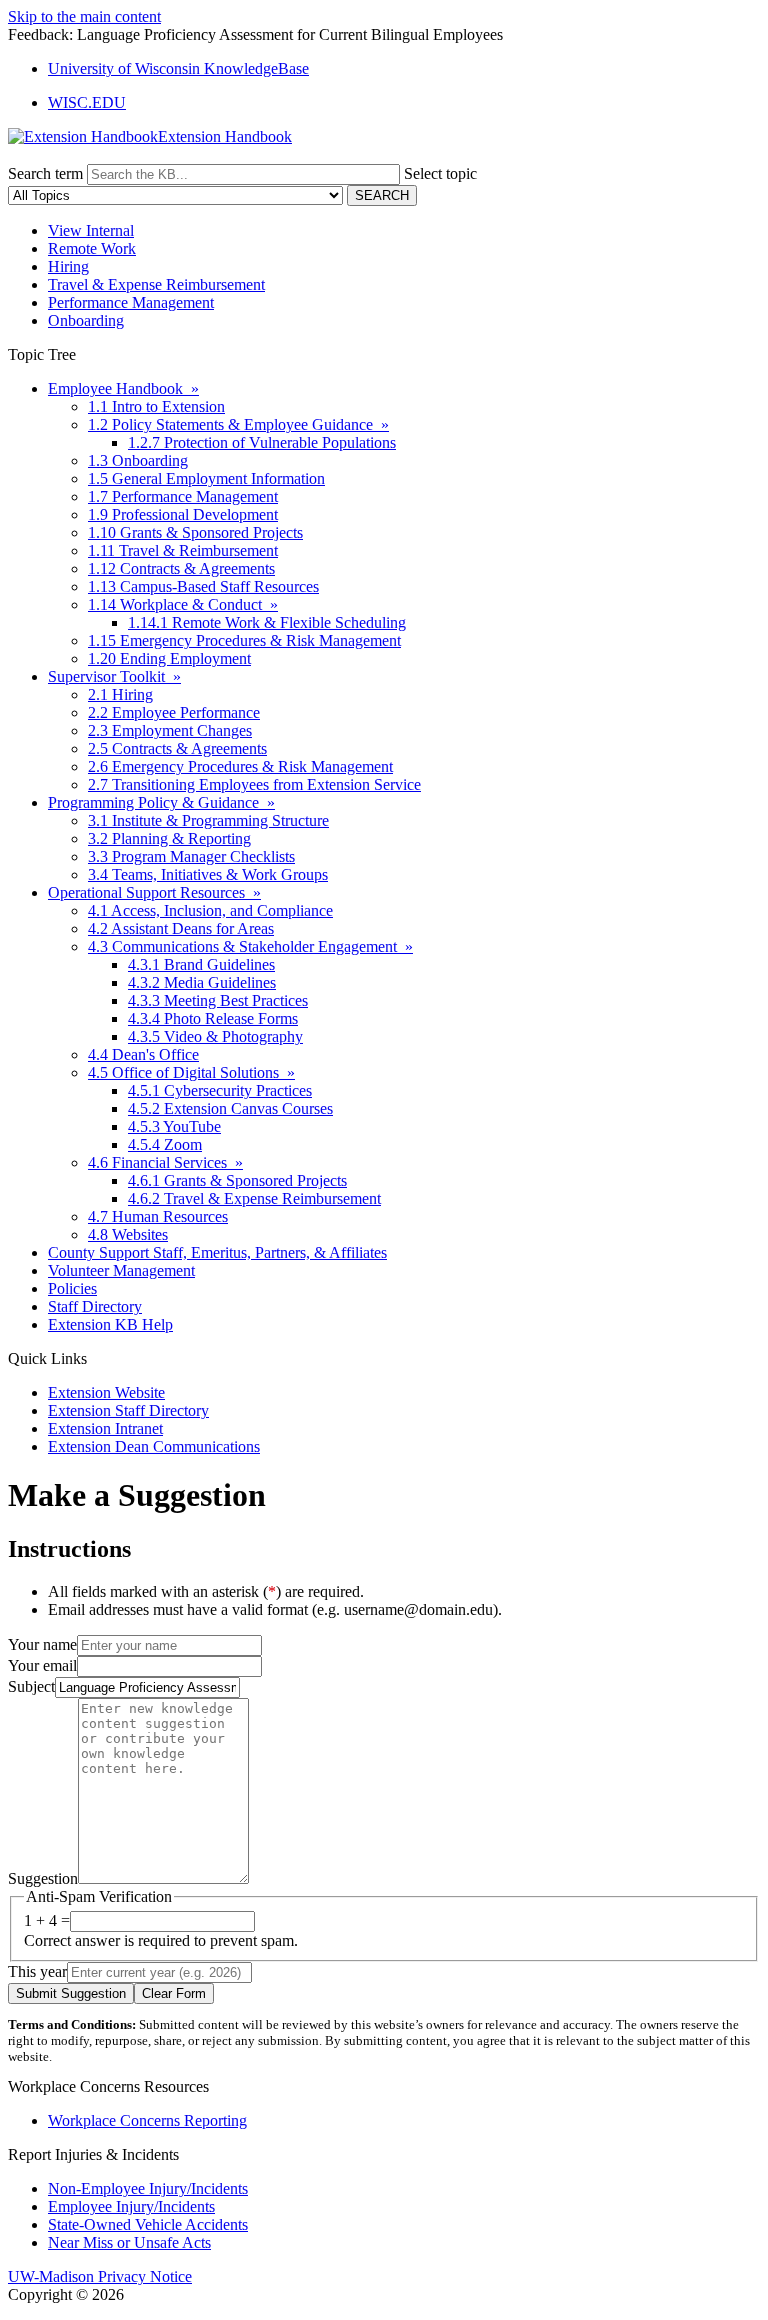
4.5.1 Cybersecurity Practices (220, 1090)
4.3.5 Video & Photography (215, 1036)
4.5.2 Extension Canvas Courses (230, 1108)
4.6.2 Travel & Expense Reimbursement (254, 1198)
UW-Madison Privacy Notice (100, 2276)
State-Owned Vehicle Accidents (148, 2224)
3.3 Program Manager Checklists (191, 856)
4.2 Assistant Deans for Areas (181, 928)
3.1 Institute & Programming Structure (208, 820)
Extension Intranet (105, 1428)
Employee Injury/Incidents (131, 2206)
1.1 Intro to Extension (156, 406)
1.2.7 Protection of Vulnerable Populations (262, 442)
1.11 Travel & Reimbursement (183, 550)
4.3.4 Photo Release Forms (213, 1018)
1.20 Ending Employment (169, 658)
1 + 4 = (47, 1920)
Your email (42, 1665)
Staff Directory (95, 1306)
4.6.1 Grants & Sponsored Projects (237, 1180)
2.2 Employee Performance (174, 712)
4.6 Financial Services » (165, 1162)
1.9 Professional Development (183, 514)
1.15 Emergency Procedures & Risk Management (244, 640)
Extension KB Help (110, 1324)
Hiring (68, 266)
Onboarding (86, 320)
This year (37, 1971)
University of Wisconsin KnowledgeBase (178, 68)
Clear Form (174, 1993)
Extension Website (106, 1392)
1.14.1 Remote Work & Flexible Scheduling (267, 622)
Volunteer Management (121, 1270)
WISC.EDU (87, 102)
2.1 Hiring (120, 694)
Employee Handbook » (123, 388)
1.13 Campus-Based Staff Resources (203, 586)
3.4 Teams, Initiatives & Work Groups (208, 874)
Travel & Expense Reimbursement (156, 284)
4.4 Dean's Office (143, 1054)
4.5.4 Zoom (165, 1144)
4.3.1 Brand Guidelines (201, 964)
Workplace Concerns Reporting (147, 2120)
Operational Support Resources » (154, 892)
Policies (72, 1288)
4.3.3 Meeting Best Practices (218, 1000)
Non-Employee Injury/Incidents (148, 2188)
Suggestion (43, 1878)
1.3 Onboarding (138, 460)
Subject (31, 1686)
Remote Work (92, 248)
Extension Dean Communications (154, 1446)
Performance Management (131, 302)
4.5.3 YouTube (174, 1126)
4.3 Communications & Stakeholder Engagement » (250, 946)
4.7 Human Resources (158, 1216)
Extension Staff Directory (128, 1410)
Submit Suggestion (71, 1993)
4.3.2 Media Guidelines (202, 982)
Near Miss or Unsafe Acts (129, 2242)
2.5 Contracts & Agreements (177, 748)
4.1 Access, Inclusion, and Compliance (210, 910)
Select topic (440, 173)
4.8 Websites (128, 1234)
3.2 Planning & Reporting (169, 838)
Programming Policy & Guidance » (161, 802)
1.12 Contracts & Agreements (181, 568)
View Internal (91, 230)
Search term (45, 173)
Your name (42, 1644)
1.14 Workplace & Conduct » (183, 604)
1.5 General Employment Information (206, 478)
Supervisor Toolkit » (114, 676)
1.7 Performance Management (183, 496)
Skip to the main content (84, 16)
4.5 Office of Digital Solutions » (191, 1072)
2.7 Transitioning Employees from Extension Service (254, 784)
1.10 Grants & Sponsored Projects (195, 532)
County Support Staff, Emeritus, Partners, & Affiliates (217, 1252)
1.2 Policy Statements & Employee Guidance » (238, 424)
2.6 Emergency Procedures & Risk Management (240, 766)
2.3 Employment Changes (170, 730)
